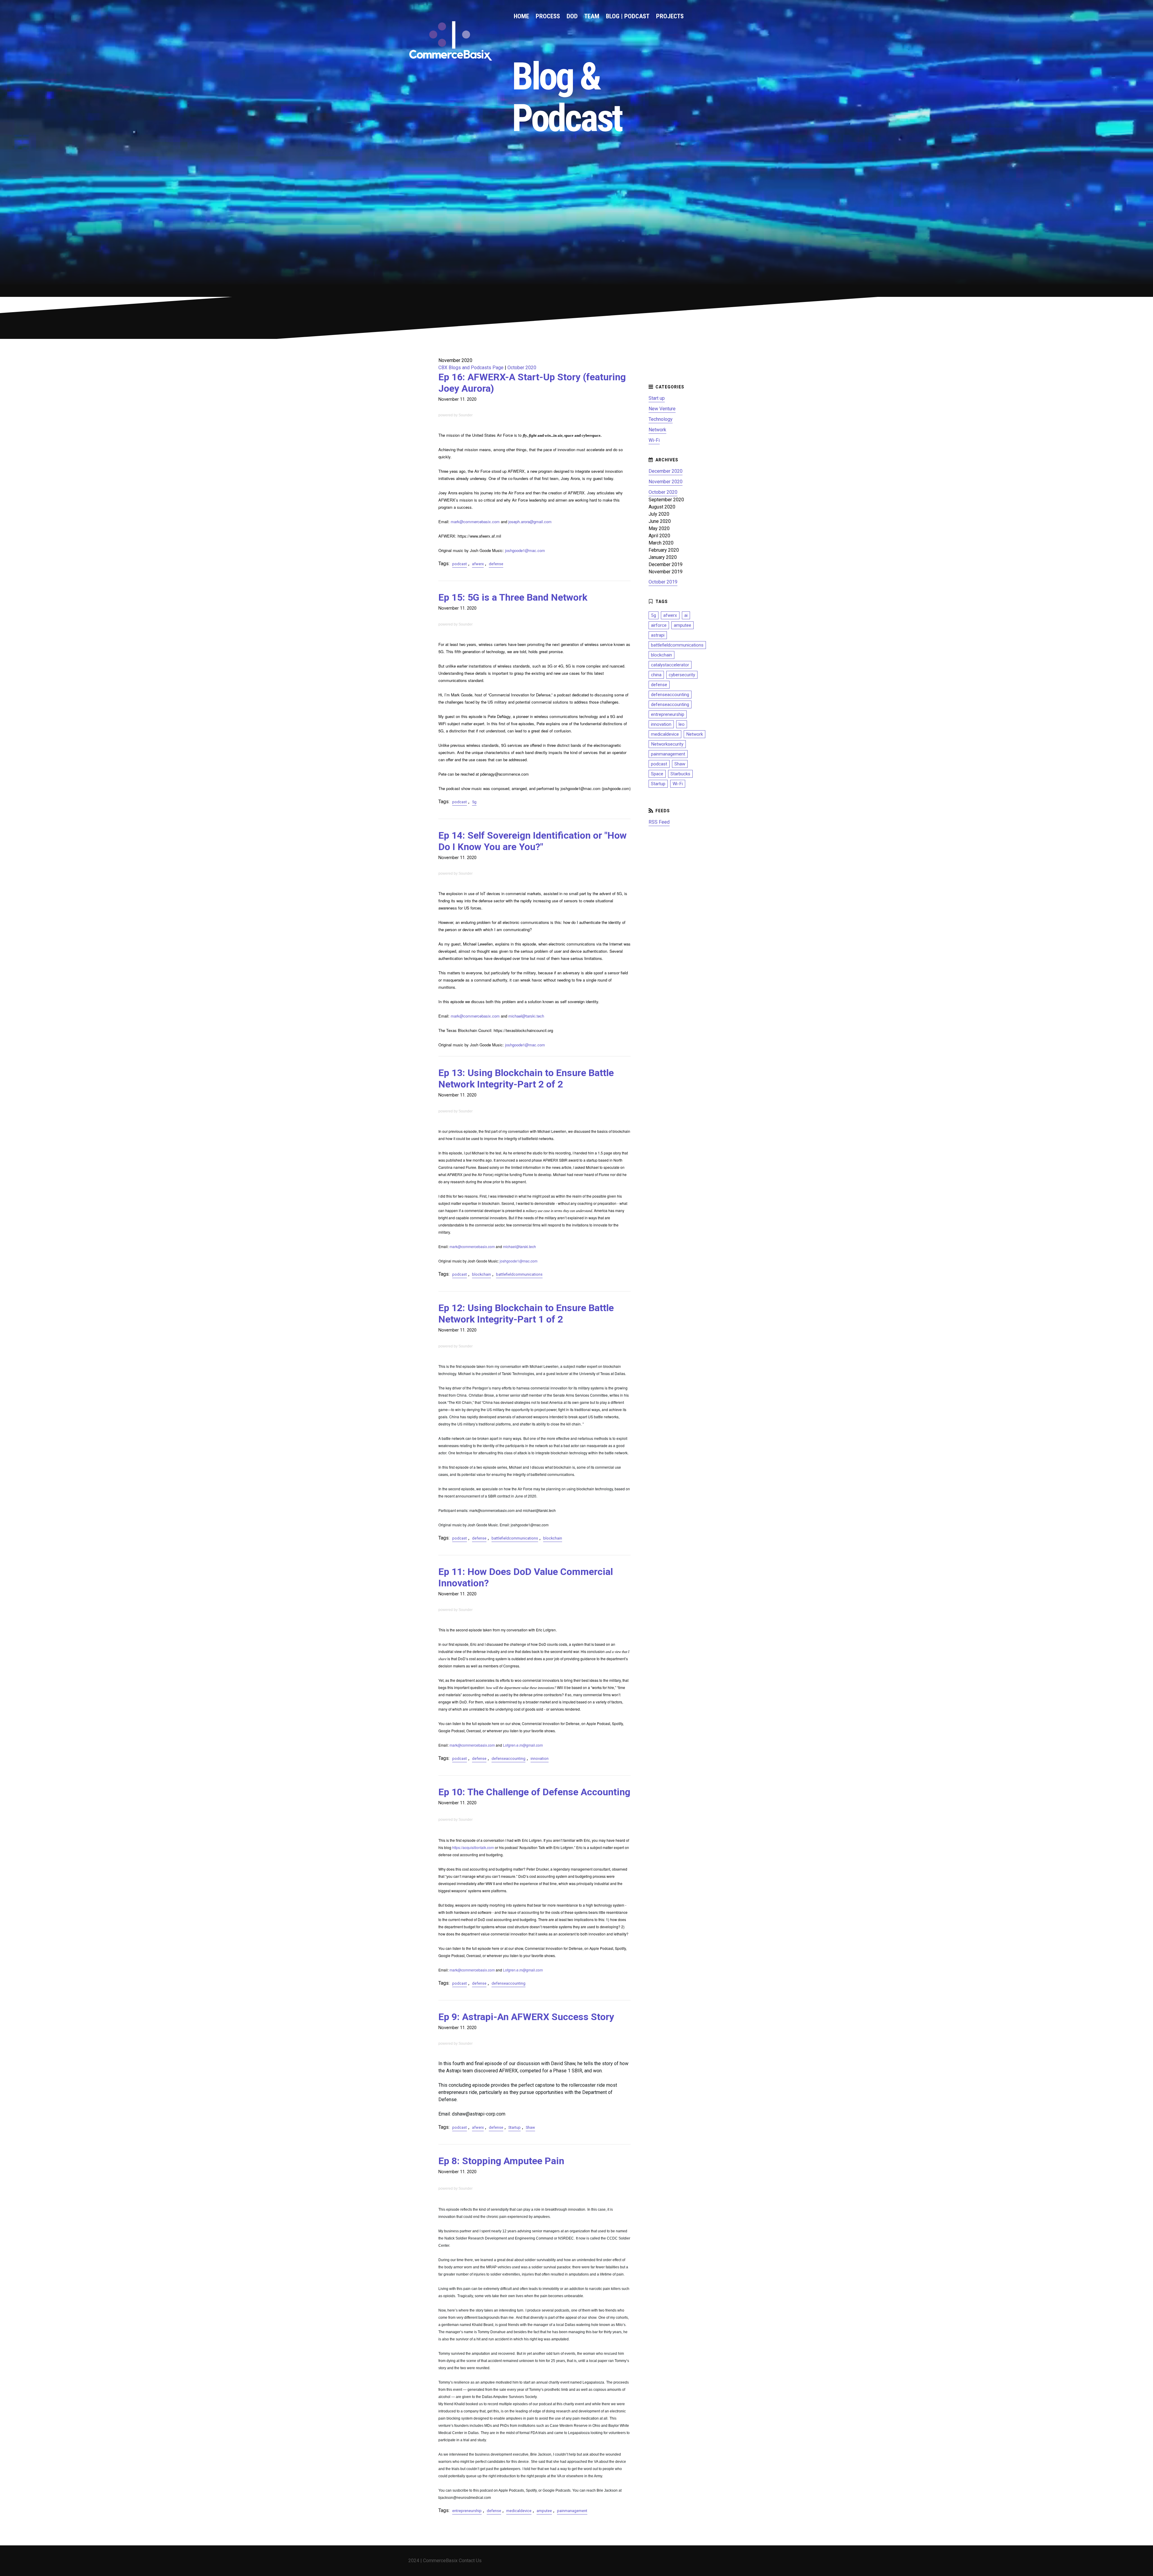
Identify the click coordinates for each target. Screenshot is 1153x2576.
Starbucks (680, 774)
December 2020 (666, 471)
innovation (540, 1759)
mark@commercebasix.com (475, 522)
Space (657, 774)
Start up (657, 398)
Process (548, 16)
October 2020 (522, 368)
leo (682, 724)
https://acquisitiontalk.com (473, 1847)
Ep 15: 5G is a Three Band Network (513, 597)
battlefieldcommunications (519, 1274)
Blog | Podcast (628, 16)
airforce (659, 625)
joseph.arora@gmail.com (530, 522)
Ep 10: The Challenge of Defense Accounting (534, 1792)
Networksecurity (667, 744)
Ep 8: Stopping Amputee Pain (501, 2161)
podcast (460, 564)
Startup (514, 2127)
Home (521, 16)
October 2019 (663, 582)
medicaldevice (519, 2511)
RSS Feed (659, 822)
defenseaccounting (508, 1759)
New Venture (662, 409)
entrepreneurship (467, 2511)
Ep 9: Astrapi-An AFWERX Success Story (526, 2017)
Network (657, 430)
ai (686, 615)
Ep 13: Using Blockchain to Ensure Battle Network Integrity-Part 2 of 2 (526, 1078)
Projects (670, 16)
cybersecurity (682, 675)
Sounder (466, 415)
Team (592, 16)
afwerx (478, 564)
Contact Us (470, 2561)
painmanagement (572, 2511)
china (656, 675)
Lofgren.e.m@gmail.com (523, 1745)
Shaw (530, 2127)
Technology (661, 419)
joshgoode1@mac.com (525, 550)
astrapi (658, 635)
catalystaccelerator (670, 665)
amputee (544, 2511)
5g (474, 802)
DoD (572, 16)
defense (496, 564)
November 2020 (666, 482)
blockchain (481, 1274)
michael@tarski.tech (526, 1016)
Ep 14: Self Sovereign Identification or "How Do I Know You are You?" (533, 841)
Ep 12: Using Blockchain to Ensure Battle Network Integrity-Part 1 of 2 (526, 1314)
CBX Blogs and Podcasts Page (471, 368)
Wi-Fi (654, 440)
